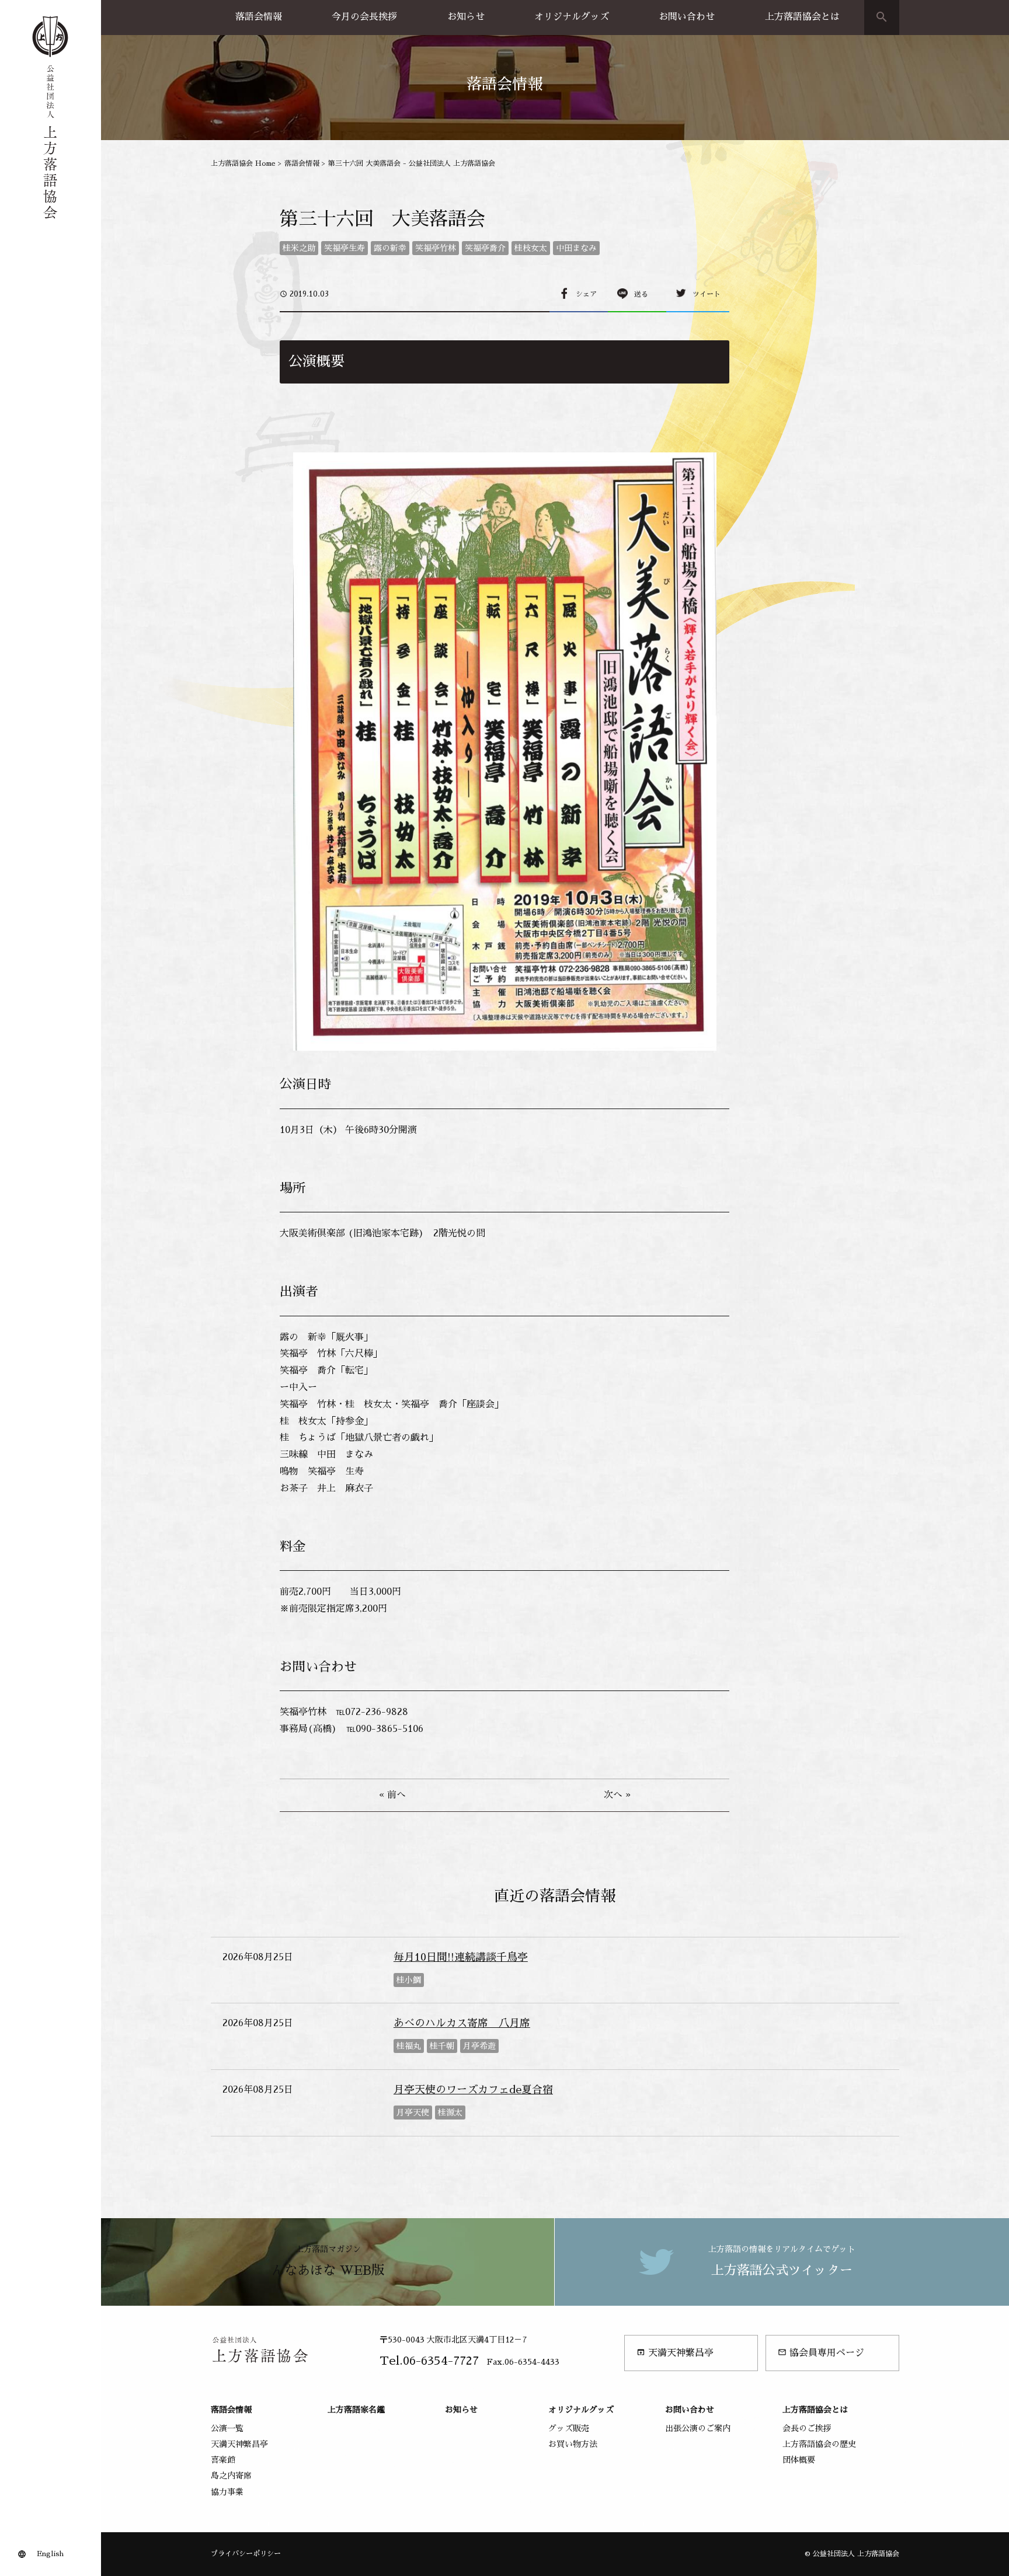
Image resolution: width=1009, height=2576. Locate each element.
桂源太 (450, 2113)
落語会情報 (259, 17)
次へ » (617, 1795)
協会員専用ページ (821, 2353)
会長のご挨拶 (807, 2428)
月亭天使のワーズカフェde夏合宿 (473, 2090)
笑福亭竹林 (436, 248)
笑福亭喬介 (485, 248)
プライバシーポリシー (246, 2554)
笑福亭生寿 (345, 248)
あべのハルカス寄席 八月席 (462, 2023)
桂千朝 (442, 2046)
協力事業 (227, 2492)
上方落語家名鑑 (356, 2410)
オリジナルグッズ (572, 17)
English (50, 2554)
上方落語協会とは (802, 17)
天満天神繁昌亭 (675, 2353)
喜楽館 (223, 2460)
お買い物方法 (573, 2444)
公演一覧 (227, 2428)
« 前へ (392, 1795)
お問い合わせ (687, 17)
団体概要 (799, 2460)
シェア (586, 294)
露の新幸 (390, 248)
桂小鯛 (409, 1980)
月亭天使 (413, 2113)
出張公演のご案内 (698, 2428)
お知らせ (466, 17)
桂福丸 (409, 2046)
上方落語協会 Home (243, 163)
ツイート (707, 294)
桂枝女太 (531, 248)
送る (641, 294)
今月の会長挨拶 (364, 17)
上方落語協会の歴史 (819, 2444)
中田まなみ (576, 248)
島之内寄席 (231, 2476)
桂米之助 (299, 248)
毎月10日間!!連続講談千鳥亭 (461, 1957)
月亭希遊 (479, 2046)
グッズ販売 (569, 2428)
